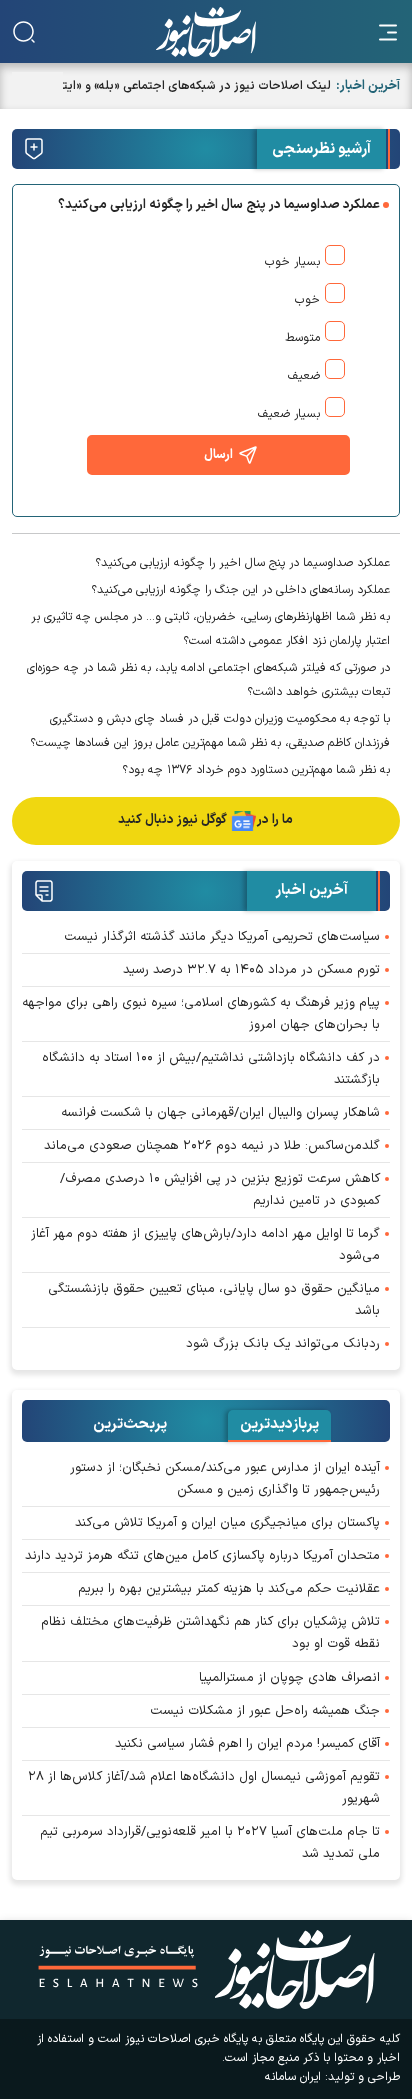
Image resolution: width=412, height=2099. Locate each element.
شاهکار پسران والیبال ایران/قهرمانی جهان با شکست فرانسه (220, 1113)
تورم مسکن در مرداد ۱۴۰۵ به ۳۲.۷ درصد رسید (251, 970)
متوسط (302, 338)
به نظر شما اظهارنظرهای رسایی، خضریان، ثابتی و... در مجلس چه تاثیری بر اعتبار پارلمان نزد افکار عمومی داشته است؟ (210, 629)
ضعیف (304, 376)
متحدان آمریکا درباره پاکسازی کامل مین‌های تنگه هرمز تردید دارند (202, 1556)
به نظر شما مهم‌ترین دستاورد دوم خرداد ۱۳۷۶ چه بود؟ (256, 770)
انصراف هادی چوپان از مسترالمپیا (289, 1678)
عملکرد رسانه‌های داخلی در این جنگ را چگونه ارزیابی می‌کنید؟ (240, 590)
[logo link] (206, 32)
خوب (307, 300)
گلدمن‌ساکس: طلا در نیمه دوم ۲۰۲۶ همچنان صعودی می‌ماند (212, 1146)
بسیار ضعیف (289, 414)
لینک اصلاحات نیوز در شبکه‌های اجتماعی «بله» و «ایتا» (193, 86)
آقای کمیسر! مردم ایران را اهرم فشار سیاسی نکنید (247, 1744)
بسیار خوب (292, 262)
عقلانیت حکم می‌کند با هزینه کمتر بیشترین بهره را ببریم (229, 1589)
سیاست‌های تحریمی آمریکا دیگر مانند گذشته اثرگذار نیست (222, 937)
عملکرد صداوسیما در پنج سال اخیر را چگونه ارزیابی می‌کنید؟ (242, 563)
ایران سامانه (293, 2077)
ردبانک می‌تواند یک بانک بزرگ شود (283, 1344)
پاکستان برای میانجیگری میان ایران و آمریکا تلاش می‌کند (227, 1523)
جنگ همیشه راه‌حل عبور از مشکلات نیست (265, 1711)
